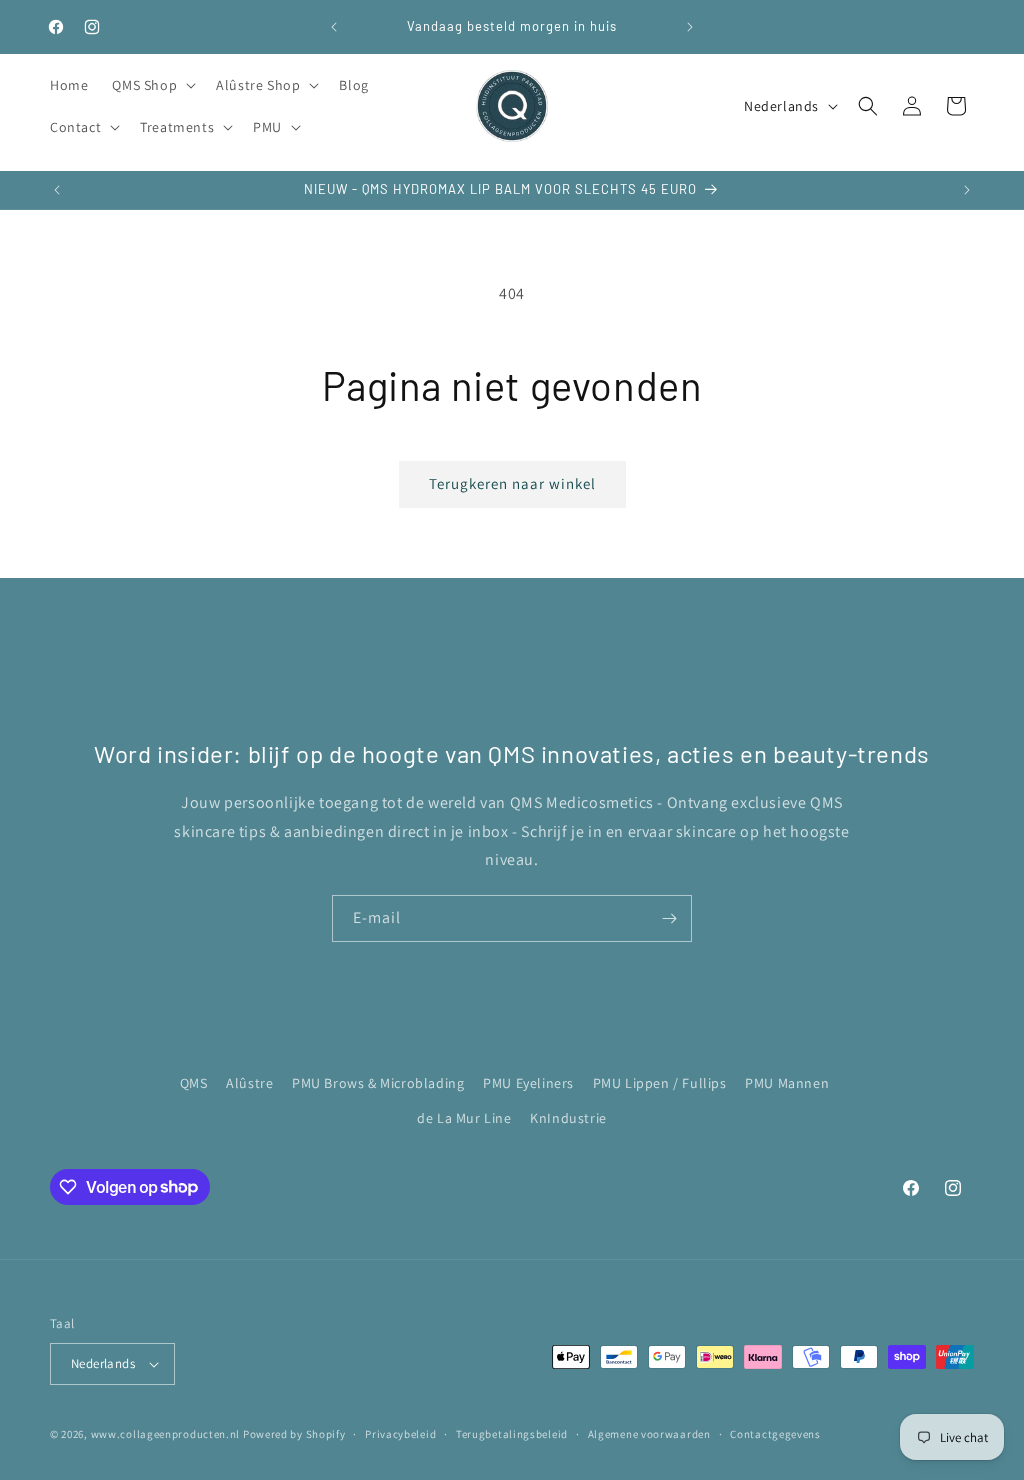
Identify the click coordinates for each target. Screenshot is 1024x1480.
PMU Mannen (787, 1083)
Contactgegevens (775, 1434)
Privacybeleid (400, 1434)
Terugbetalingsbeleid (512, 1434)
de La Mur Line (464, 1118)
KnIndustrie (568, 1118)
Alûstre (249, 1083)
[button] (152, 85)
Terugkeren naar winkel (512, 483)
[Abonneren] (669, 918)
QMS (194, 1083)
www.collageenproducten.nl (166, 1434)
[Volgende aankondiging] (690, 27)
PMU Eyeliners (528, 1083)
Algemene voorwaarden (649, 1434)
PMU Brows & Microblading (378, 1083)
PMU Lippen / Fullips (660, 1083)
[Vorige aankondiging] (334, 27)
